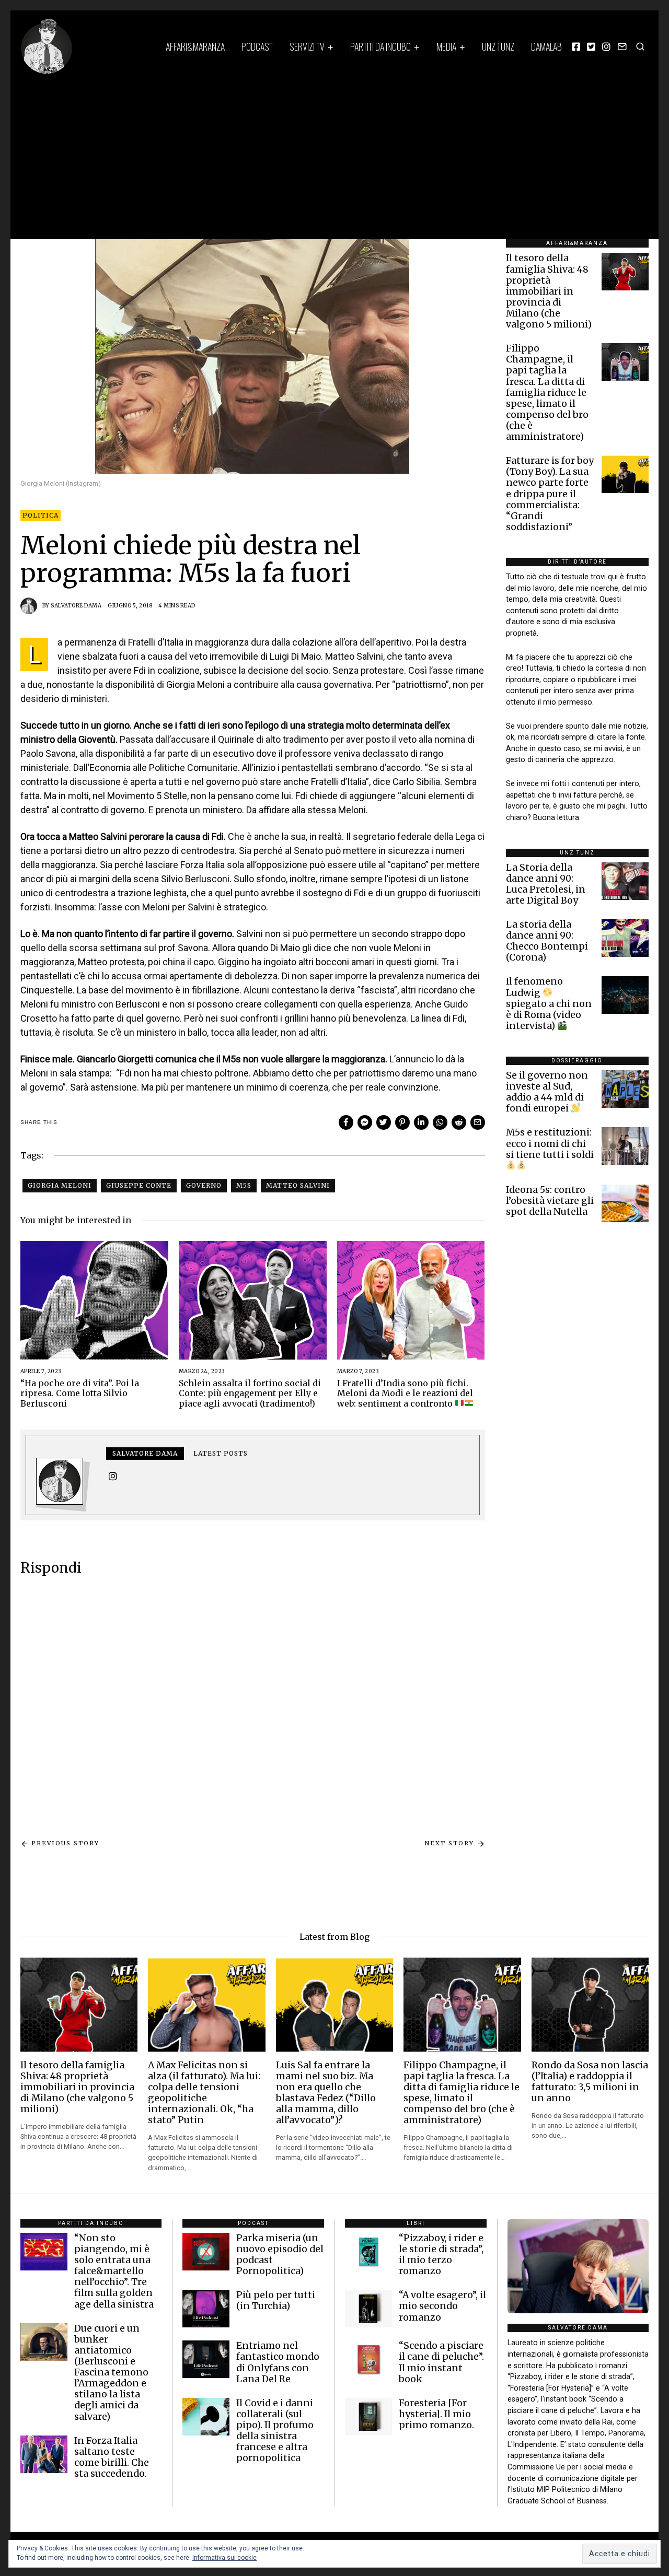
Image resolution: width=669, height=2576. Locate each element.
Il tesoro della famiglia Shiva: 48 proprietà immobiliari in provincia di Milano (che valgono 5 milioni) (549, 291)
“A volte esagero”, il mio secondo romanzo (442, 2306)
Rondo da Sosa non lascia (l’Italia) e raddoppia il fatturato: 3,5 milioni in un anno (590, 2082)
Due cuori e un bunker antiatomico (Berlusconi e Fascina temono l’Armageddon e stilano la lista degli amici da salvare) (111, 2373)
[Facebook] (576, 46)
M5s (244, 1185)
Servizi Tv (307, 46)
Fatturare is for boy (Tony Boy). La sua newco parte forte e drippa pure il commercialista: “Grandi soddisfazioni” (550, 494)
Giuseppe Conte (139, 1185)
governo (204, 1185)
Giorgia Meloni (60, 1185)
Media (446, 46)
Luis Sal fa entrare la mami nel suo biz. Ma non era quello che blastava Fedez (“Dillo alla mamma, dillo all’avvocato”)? (326, 2093)
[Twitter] (591, 46)
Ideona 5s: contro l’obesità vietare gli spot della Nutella (550, 1201)
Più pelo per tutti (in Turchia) (276, 2300)
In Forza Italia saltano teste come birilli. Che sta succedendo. (112, 2457)
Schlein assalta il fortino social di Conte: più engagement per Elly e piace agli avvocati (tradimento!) (250, 1393)
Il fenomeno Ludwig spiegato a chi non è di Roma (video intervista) (549, 1003)
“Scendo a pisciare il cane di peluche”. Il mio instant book (441, 2362)
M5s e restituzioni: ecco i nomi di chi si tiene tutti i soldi (550, 1143)
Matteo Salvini (298, 1185)
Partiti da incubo (380, 46)
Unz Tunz (498, 46)
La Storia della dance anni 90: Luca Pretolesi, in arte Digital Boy (546, 884)
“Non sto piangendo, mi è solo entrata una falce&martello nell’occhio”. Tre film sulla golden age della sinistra (114, 2271)
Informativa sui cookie (224, 2558)
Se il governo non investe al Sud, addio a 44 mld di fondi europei (547, 1092)
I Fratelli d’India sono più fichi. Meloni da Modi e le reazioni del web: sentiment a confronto (405, 1393)
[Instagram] (606, 46)
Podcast (257, 46)
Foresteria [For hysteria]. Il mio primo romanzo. (436, 2414)
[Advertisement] (334, 153)
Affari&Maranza (195, 46)
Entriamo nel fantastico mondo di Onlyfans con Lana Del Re (278, 2362)
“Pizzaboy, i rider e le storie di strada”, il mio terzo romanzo (441, 2255)
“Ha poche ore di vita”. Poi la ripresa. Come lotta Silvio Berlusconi (80, 1393)
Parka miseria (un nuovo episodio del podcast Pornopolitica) (280, 2255)
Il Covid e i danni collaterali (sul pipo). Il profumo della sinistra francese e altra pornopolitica (275, 2431)
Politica (41, 515)
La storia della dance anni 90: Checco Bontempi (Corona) (547, 941)
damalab (546, 46)
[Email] (622, 46)
